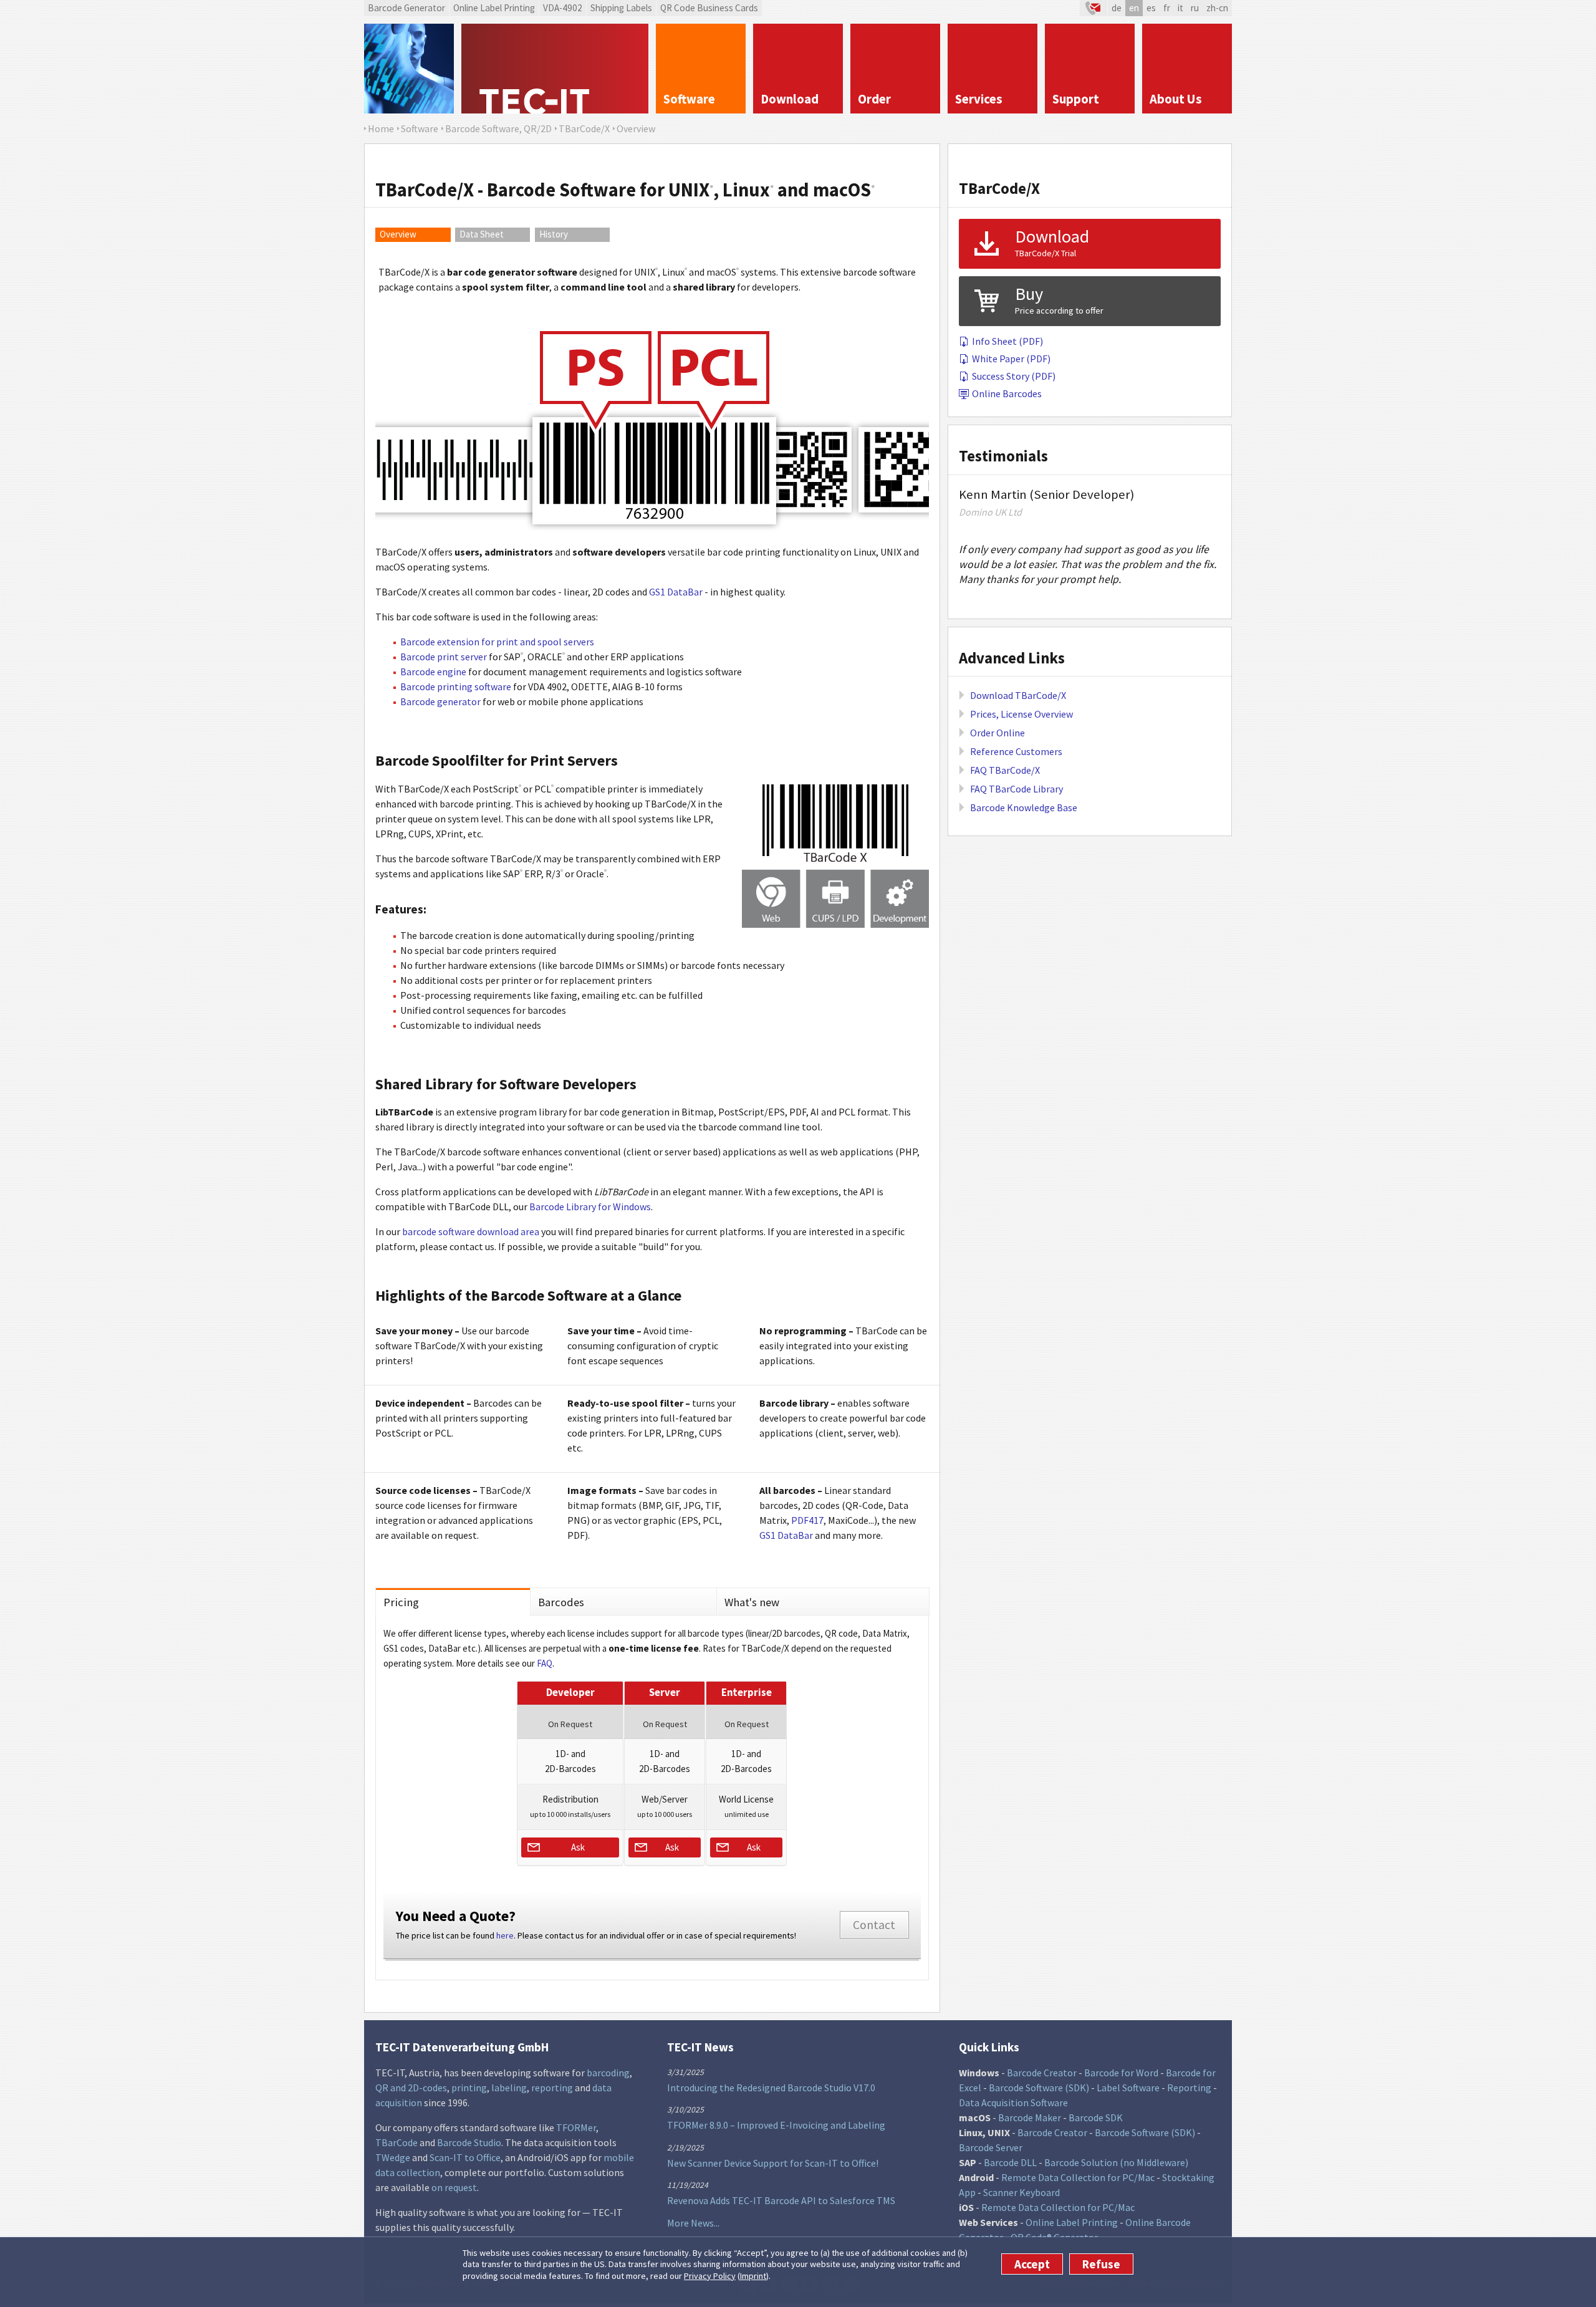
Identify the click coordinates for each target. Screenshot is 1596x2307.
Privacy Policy (710, 2276)
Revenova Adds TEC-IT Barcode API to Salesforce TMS (781, 2200)
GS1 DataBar (676, 592)
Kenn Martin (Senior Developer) (1046, 494)
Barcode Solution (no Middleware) (1116, 2162)
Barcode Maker (1030, 2117)
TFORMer (576, 2127)
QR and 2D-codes (411, 2088)
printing (469, 2088)
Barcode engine (433, 672)
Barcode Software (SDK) (1039, 2088)
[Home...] (555, 69)
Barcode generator (440, 701)
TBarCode (397, 2142)
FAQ (545, 1663)
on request (454, 2187)
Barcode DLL (1010, 2162)
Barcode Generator (406, 8)
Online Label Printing (494, 8)
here (505, 1935)
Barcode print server (444, 657)
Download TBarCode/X (1018, 695)
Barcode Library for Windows (590, 1206)
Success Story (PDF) (1014, 376)
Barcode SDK (1096, 2117)
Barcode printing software (456, 686)
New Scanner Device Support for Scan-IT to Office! (773, 2163)
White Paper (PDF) (1011, 359)
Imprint (753, 2276)
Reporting (1189, 2088)
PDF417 (807, 1520)
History (554, 234)
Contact (874, 1925)
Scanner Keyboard (1022, 2192)
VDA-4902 (563, 8)
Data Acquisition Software (1013, 2102)
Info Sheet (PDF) (1007, 341)
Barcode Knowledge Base (1024, 807)
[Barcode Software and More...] (409, 69)
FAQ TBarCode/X (1005, 770)
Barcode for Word (1121, 2073)
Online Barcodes (1007, 393)
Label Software (1128, 2088)
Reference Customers (1016, 751)
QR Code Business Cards (709, 8)
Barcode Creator (1042, 2073)
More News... (693, 2223)
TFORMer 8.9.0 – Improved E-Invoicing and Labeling (776, 2125)
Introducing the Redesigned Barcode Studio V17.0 (771, 2088)
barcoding (608, 2073)
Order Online (997, 733)
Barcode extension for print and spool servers (497, 642)
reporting (552, 2088)
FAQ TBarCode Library (1017, 789)
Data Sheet (482, 234)
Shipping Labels (621, 8)
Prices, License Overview (1022, 714)
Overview (398, 234)
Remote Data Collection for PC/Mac (1078, 2177)
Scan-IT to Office (465, 2157)
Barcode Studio (469, 2142)
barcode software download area (471, 1231)
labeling (509, 2088)
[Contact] (1094, 8)
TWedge (393, 2157)
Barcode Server (991, 2147)
